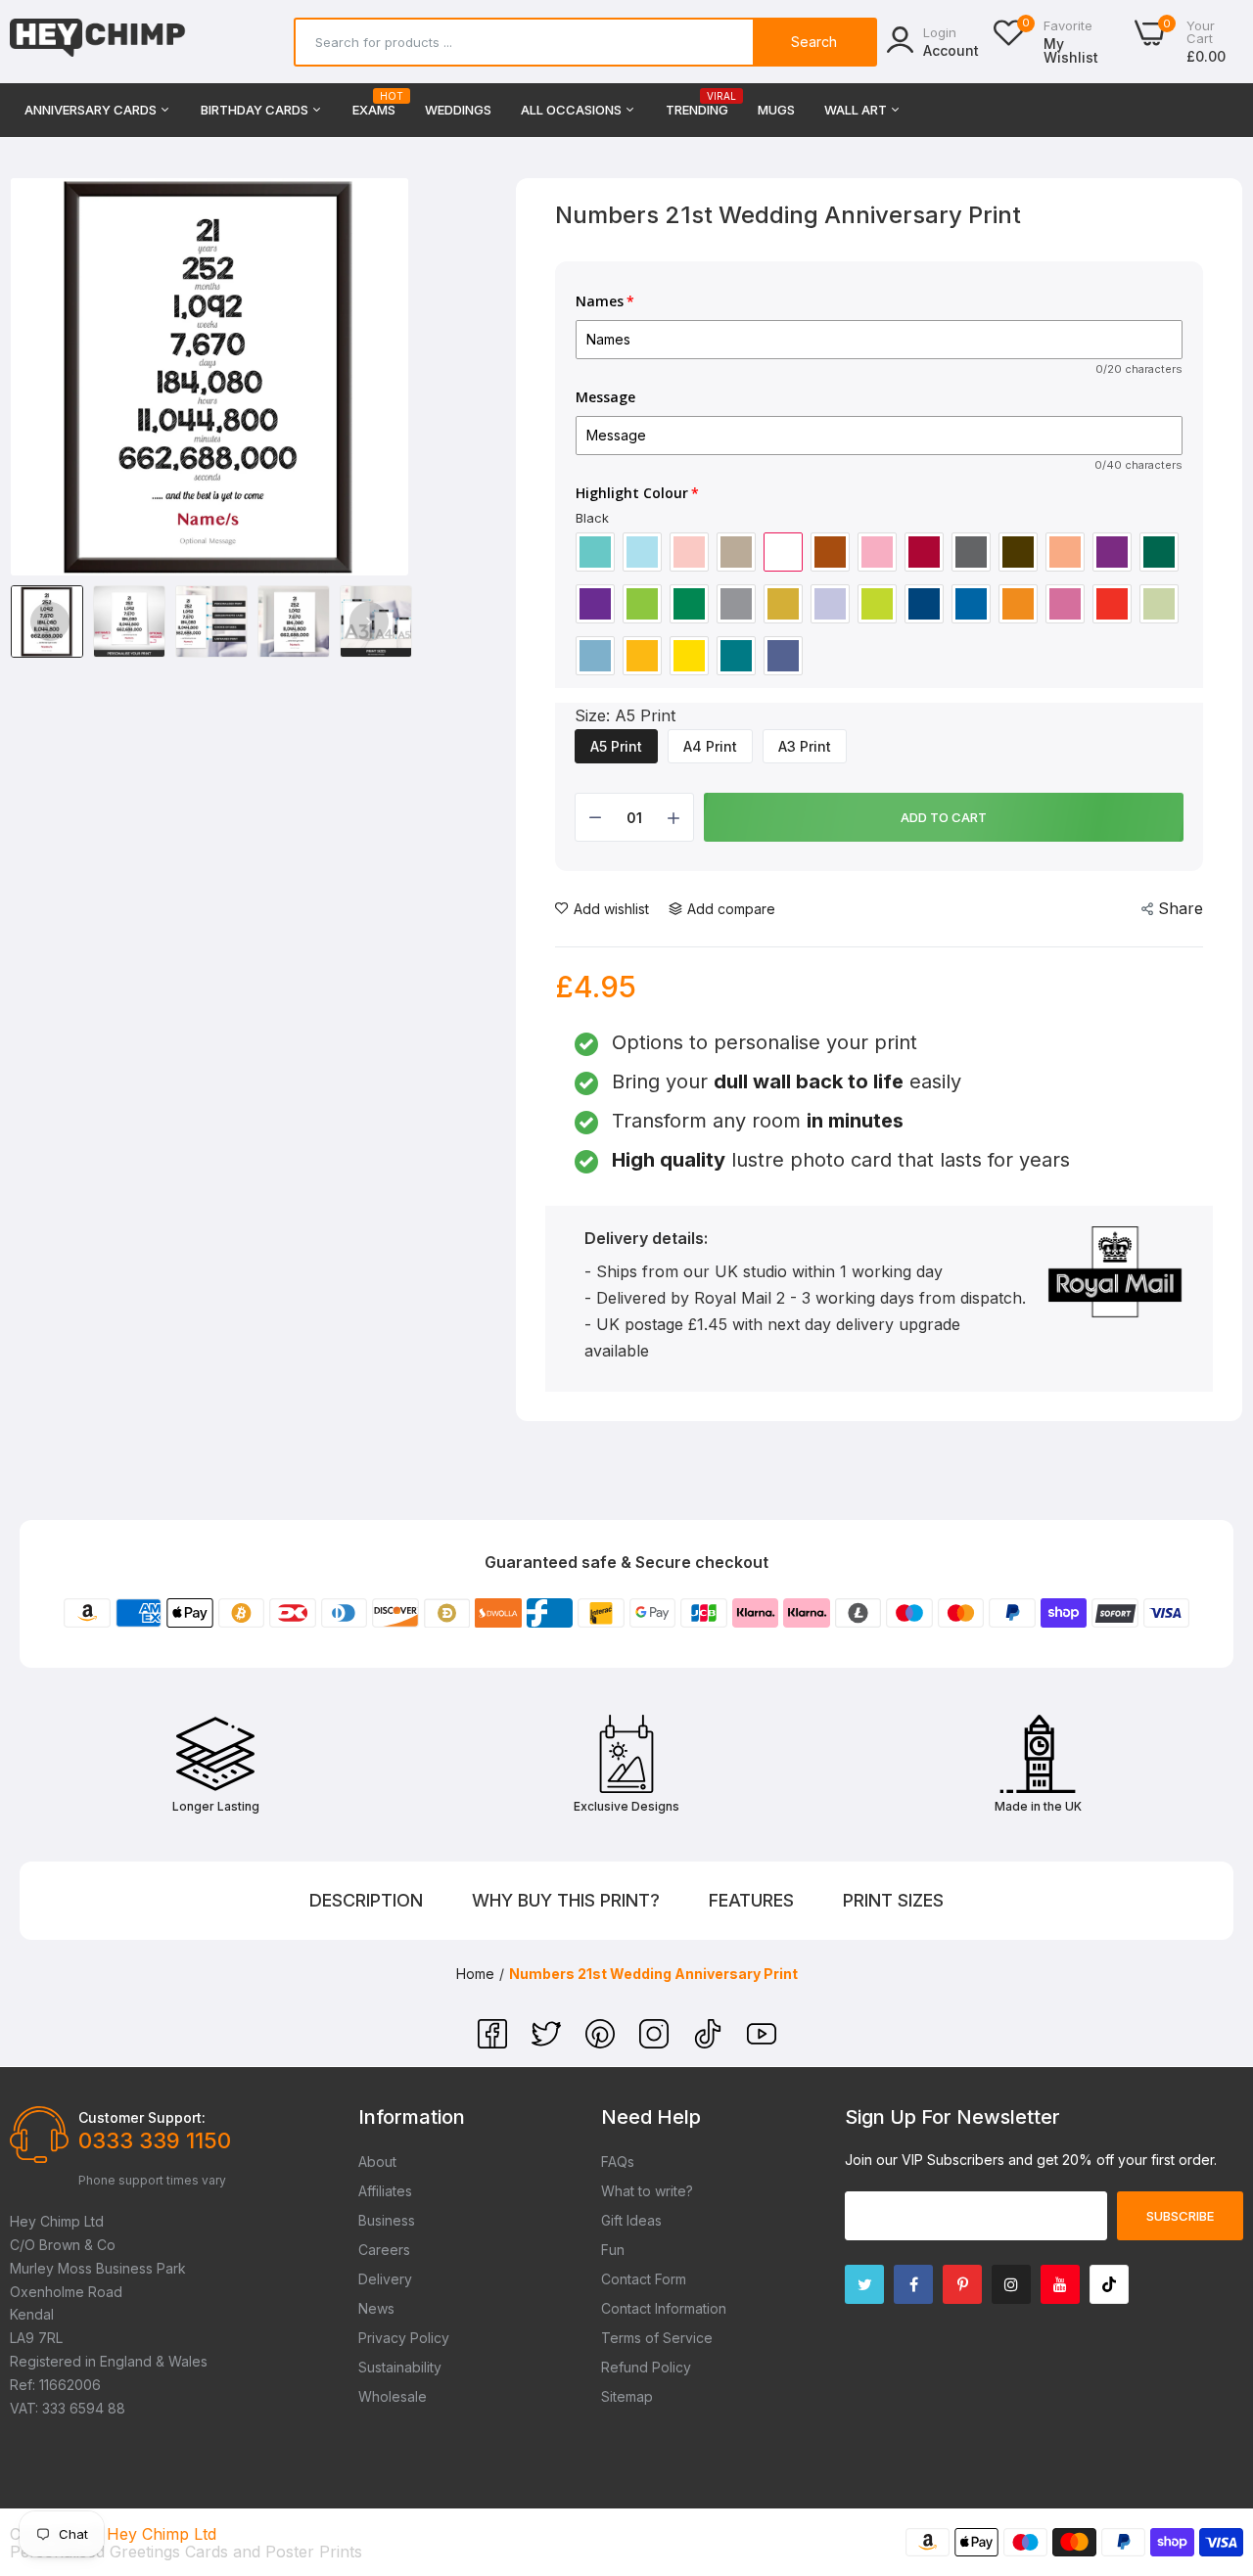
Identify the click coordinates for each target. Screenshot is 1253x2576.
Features (751, 1900)
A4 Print (710, 746)
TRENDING (697, 104)
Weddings (458, 110)
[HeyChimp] (98, 42)
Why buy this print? (566, 1900)
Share (1181, 908)
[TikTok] (710, 2043)
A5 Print (616, 746)
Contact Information (664, 2308)
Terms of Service (657, 2338)
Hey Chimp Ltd (162, 2534)
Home (475, 1974)
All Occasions (573, 110)
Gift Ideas (631, 2220)
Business (387, 2220)
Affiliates (385, 2191)
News (376, 2308)
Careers (384, 2250)
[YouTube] (762, 2043)
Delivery (385, 2279)
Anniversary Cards (92, 110)
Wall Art (857, 110)
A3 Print (805, 746)
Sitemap (627, 2396)
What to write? (647, 2191)
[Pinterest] (603, 2043)
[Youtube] (1060, 2284)
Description (366, 1900)
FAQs (618, 2162)
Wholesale (393, 2396)
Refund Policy (646, 2367)
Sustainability (400, 2367)
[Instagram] (656, 2043)
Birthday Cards (256, 110)
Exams (374, 104)
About (377, 2162)
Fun (613, 2250)
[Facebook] (495, 2043)
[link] (1214, 2434)
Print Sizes (893, 1900)
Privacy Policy (404, 2338)
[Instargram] (1011, 2284)
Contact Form (644, 2279)
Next (369, 621)
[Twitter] (549, 2043)
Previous (50, 621)
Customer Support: (142, 2117)
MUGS (776, 110)
